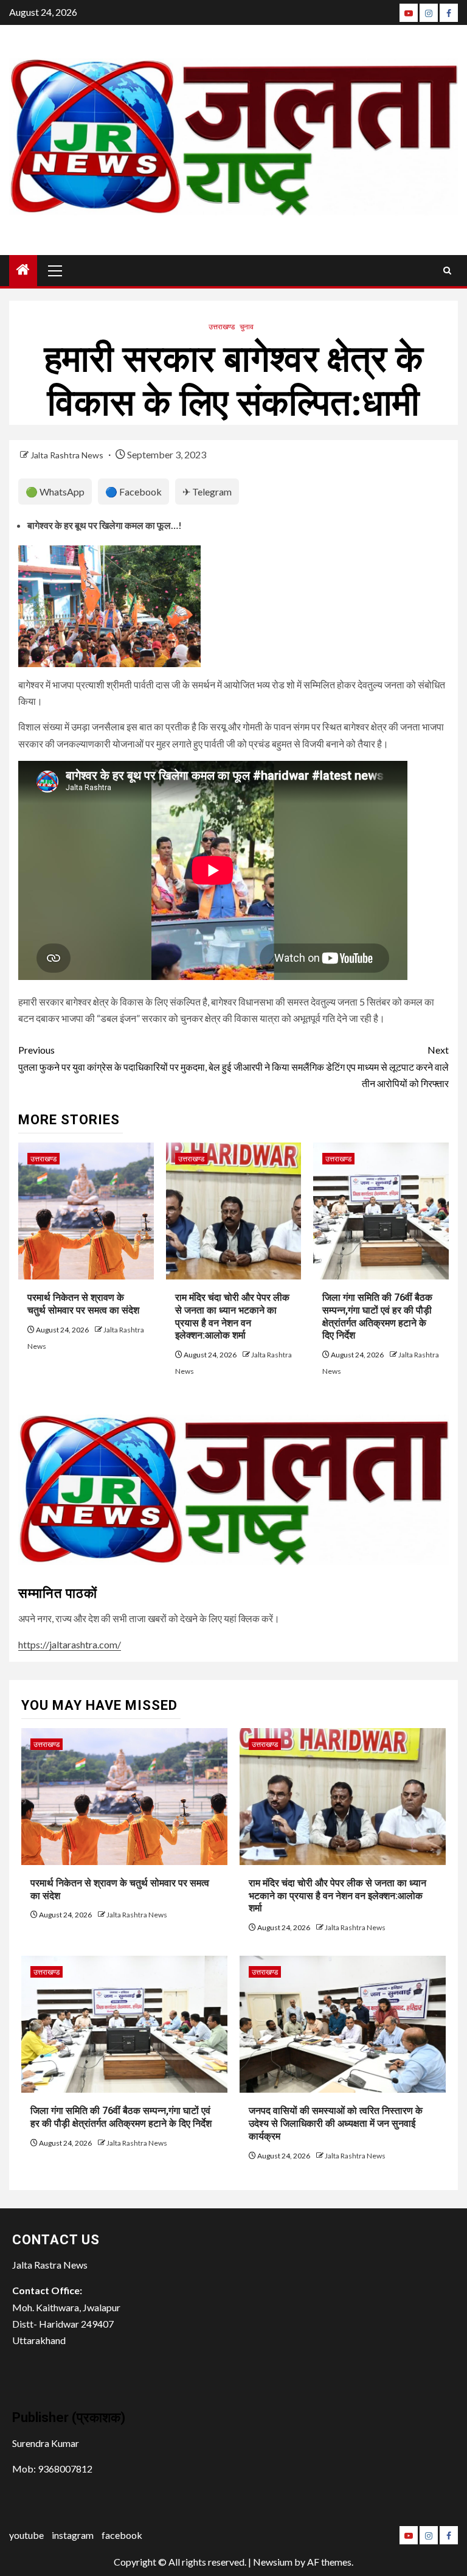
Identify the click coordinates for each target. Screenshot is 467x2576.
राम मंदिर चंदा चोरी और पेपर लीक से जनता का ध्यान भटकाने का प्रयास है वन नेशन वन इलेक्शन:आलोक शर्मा (337, 1896)
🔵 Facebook (133, 492)
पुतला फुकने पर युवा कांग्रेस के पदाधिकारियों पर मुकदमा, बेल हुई (125, 1058)
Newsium (273, 2562)
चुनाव (247, 327)
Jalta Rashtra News (68, 455)
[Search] (447, 271)
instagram (73, 2535)
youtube (26, 2535)
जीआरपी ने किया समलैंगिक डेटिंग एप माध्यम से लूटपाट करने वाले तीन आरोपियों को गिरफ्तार (341, 1066)
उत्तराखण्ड (222, 327)
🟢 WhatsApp (55, 492)
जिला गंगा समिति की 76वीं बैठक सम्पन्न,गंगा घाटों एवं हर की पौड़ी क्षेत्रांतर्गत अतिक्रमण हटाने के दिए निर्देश (121, 2117)
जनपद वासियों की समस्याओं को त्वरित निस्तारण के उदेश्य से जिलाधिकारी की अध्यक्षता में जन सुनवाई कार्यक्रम (336, 2123)
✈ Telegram (207, 492)
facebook (122, 2535)
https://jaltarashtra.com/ (70, 1644)
